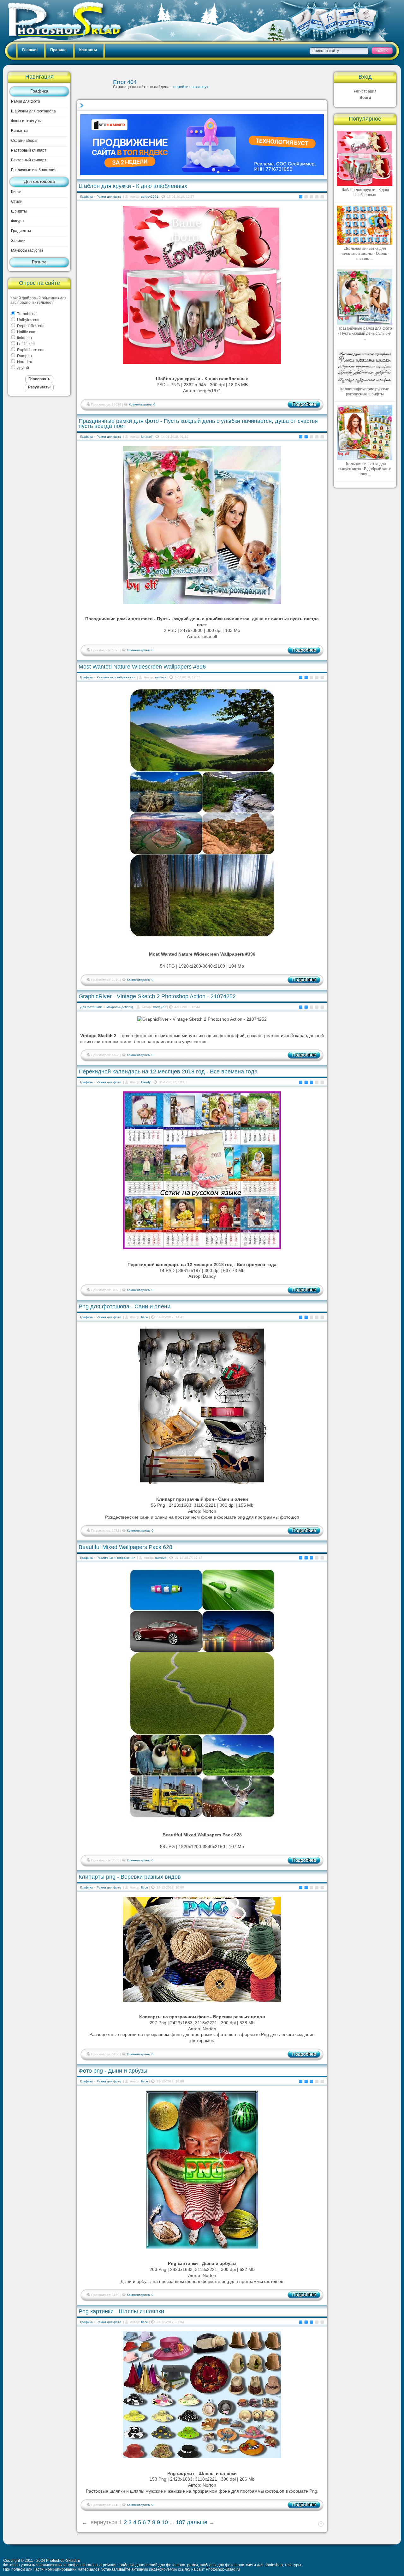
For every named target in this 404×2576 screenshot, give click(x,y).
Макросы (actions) (27, 250)
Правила (58, 50)
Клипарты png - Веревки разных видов (130, 1877)
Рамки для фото (26, 101)
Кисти (16, 192)
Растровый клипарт (29, 150)
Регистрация (365, 91)
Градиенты (21, 231)
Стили (17, 201)
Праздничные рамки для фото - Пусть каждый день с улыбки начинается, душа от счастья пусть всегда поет (198, 423)
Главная (30, 50)
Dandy (146, 1082)
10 (165, 2522)
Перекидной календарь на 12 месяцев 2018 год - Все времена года (168, 1072)
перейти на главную (191, 87)
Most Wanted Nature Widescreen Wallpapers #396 (142, 667)
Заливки (18, 241)
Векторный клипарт (29, 160)
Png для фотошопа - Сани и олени (125, 1306)
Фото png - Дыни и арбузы (113, 2071)
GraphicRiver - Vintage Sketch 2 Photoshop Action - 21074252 (157, 996)
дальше (197, 2522)
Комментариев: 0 (142, 404)
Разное (39, 262)
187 (181, 2522)
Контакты (88, 50)
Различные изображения (34, 170)
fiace (145, 1317)
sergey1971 (150, 197)
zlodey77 (159, 1007)
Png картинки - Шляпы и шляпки (121, 2311)
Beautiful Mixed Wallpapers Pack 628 (125, 1547)
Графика (39, 91)
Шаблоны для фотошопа (33, 111)
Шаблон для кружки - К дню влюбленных (133, 186)
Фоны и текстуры (26, 121)
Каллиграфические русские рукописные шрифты (365, 392)
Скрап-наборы (24, 141)
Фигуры (18, 221)
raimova (161, 677)
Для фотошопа (39, 181)
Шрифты (19, 211)
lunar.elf (147, 437)
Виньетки (19, 131)
